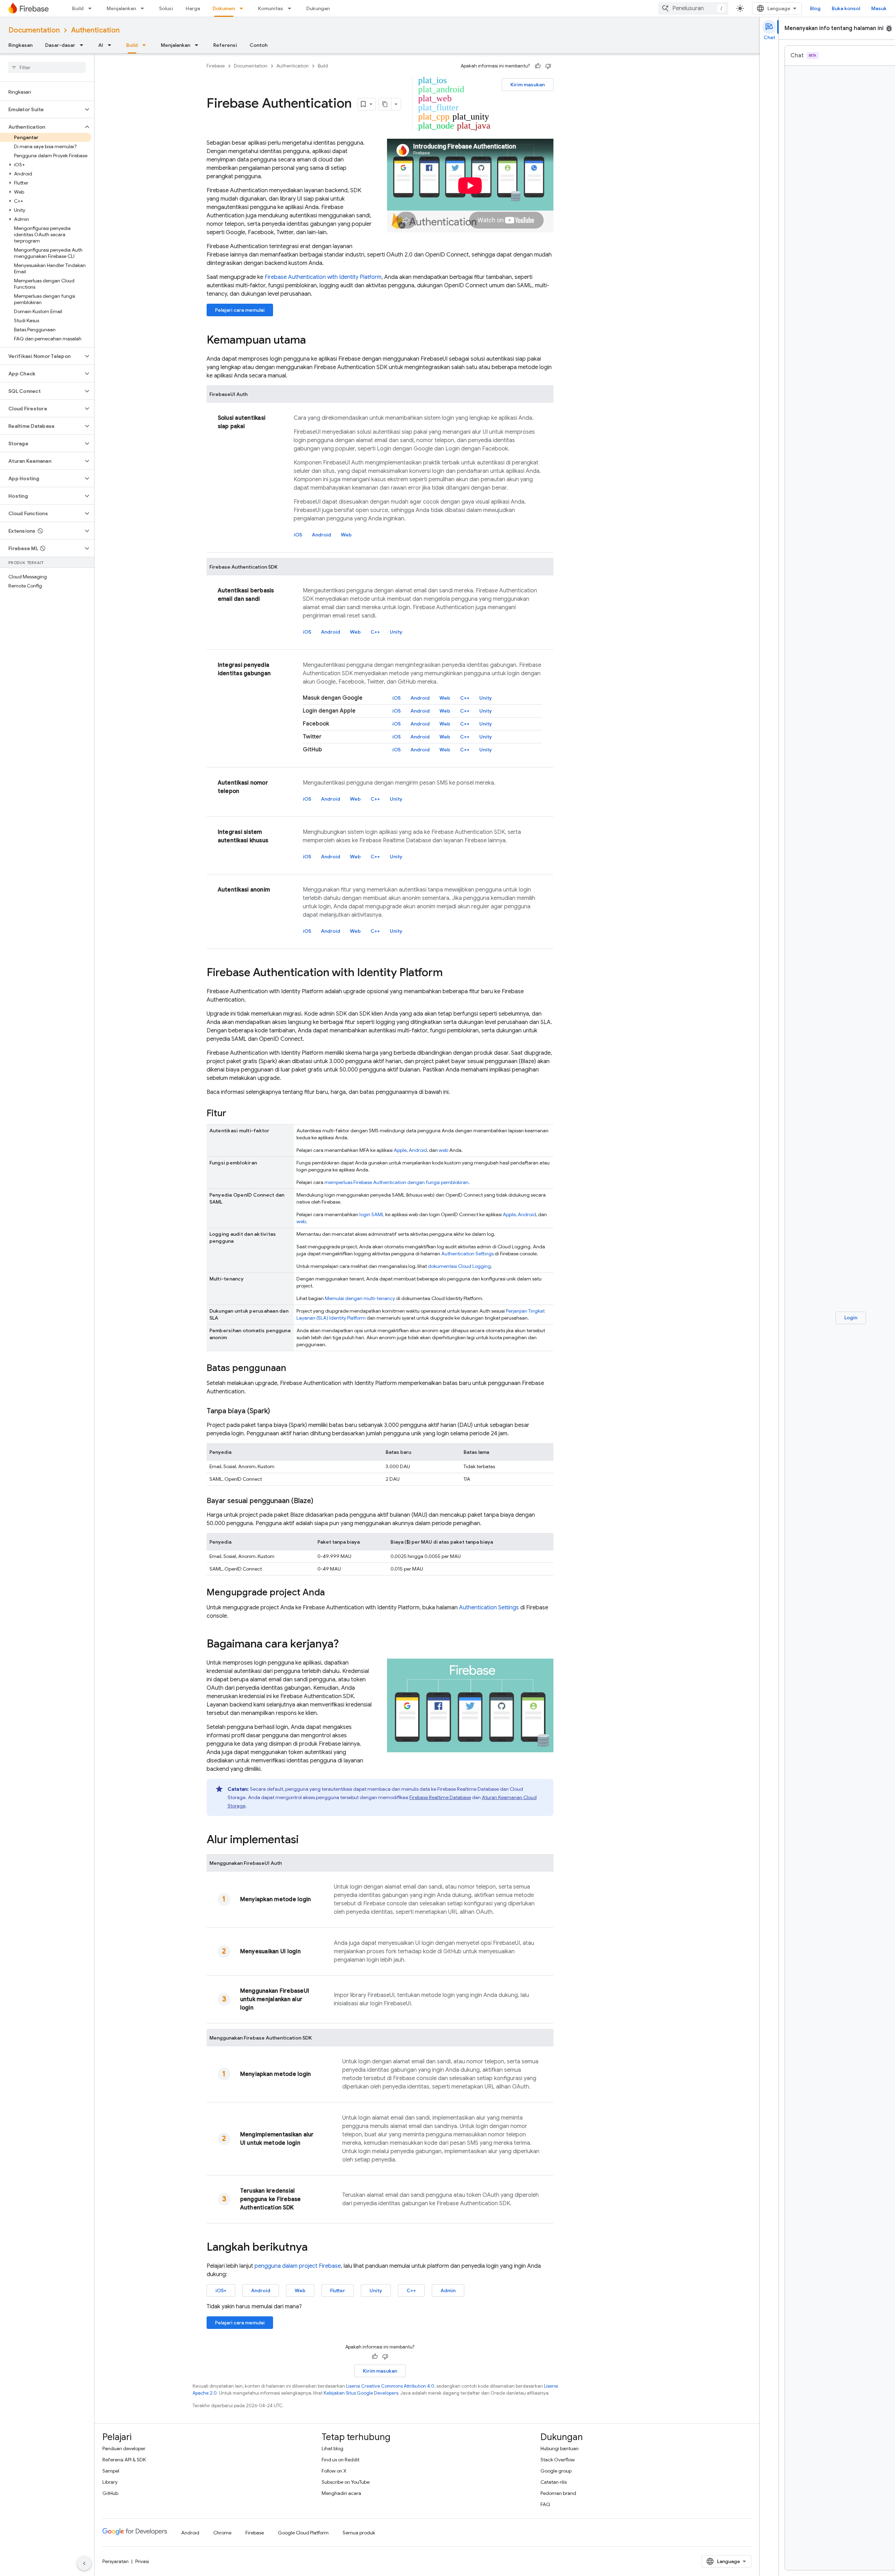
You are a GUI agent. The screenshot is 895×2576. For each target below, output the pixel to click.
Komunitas (271, 8)
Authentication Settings (467, 1254)
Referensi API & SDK (124, 2460)
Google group (556, 2471)
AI (101, 45)
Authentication (95, 30)
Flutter (338, 2290)
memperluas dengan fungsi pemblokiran (396, 1182)
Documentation (34, 30)
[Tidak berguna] (548, 66)
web (443, 1150)
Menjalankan (121, 8)
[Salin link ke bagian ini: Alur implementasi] (306, 1840)
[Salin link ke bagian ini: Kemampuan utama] (313, 341)
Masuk (879, 8)
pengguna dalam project (298, 2266)
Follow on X (334, 2471)
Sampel (111, 2471)
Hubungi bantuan (560, 2448)
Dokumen (224, 8)
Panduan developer (124, 2448)
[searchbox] (47, 67)
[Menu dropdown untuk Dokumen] (243, 8)
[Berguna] (538, 66)
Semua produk (359, 2533)
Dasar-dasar (60, 45)
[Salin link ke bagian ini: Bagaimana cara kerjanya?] (346, 1645)
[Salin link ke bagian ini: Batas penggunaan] (293, 1369)
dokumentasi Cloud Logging (459, 1266)
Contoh (259, 45)
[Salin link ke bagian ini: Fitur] (233, 1114)
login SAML (372, 1214)
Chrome (222, 2533)
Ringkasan (20, 45)
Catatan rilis (554, 2482)
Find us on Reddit (341, 2460)
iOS (298, 535)
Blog (815, 8)
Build (78, 8)
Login (851, 1318)
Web (346, 535)
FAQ (545, 2504)
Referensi (225, 45)
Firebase (216, 66)
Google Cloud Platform (303, 2533)
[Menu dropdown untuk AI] (112, 45)
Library (110, 2482)
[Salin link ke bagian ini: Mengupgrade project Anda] (332, 1593)
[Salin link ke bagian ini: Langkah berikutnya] (315, 2248)
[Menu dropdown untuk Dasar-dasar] (84, 45)
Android (321, 535)
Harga (193, 8)
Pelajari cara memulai (240, 310)
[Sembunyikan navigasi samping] (84, 2563)
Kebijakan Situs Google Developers (361, 2393)
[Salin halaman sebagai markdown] (385, 104)
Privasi (142, 2561)
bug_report (889, 28)
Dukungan (318, 8)
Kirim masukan (528, 85)
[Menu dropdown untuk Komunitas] (292, 8)
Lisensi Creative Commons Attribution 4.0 (390, 2386)
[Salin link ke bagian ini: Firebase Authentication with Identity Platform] (450, 973)
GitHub (110, 2493)
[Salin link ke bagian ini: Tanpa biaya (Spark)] (277, 1411)
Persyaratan (116, 2561)
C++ (375, 632)
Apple (400, 1150)
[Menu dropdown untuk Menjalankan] (144, 8)
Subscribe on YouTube (346, 2482)
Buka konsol (846, 8)
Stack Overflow (558, 2460)
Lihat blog (332, 2448)
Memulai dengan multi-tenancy (360, 1298)
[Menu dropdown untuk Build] (92, 8)
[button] (41, 109)
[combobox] (693, 8)
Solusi (166, 8)
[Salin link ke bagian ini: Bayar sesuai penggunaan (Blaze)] (320, 1501)
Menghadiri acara (341, 2493)
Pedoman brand (558, 2493)
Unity (396, 632)
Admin (448, 2290)
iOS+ (221, 2290)
